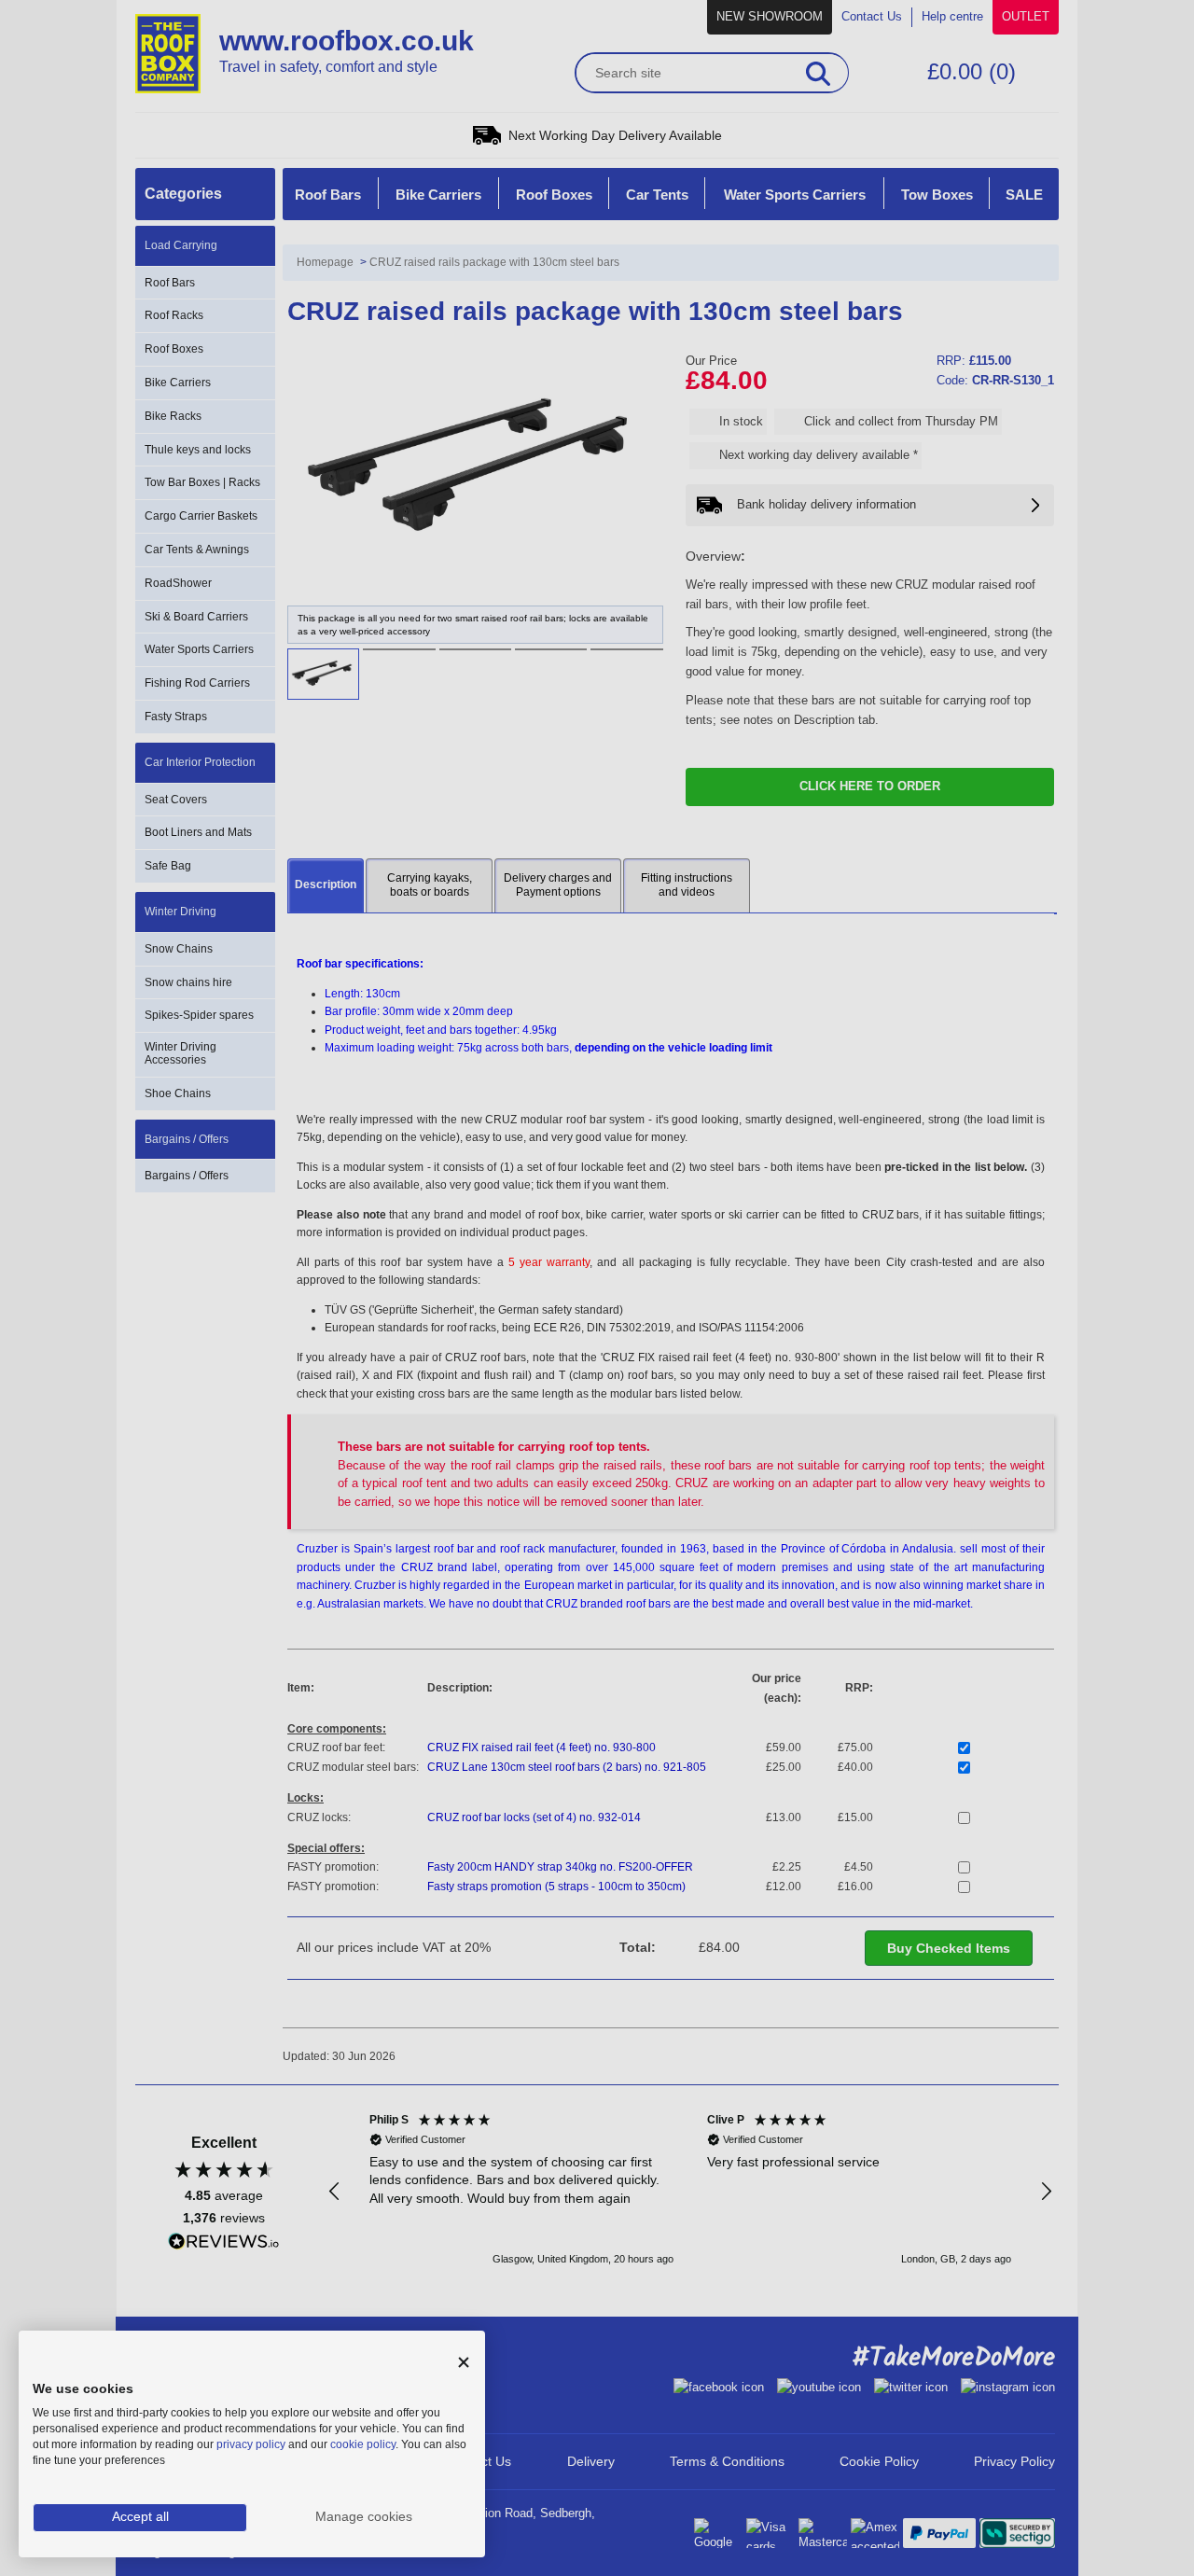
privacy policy (251, 2444)
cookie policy (363, 2444)
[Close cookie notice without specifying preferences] (464, 2363)
